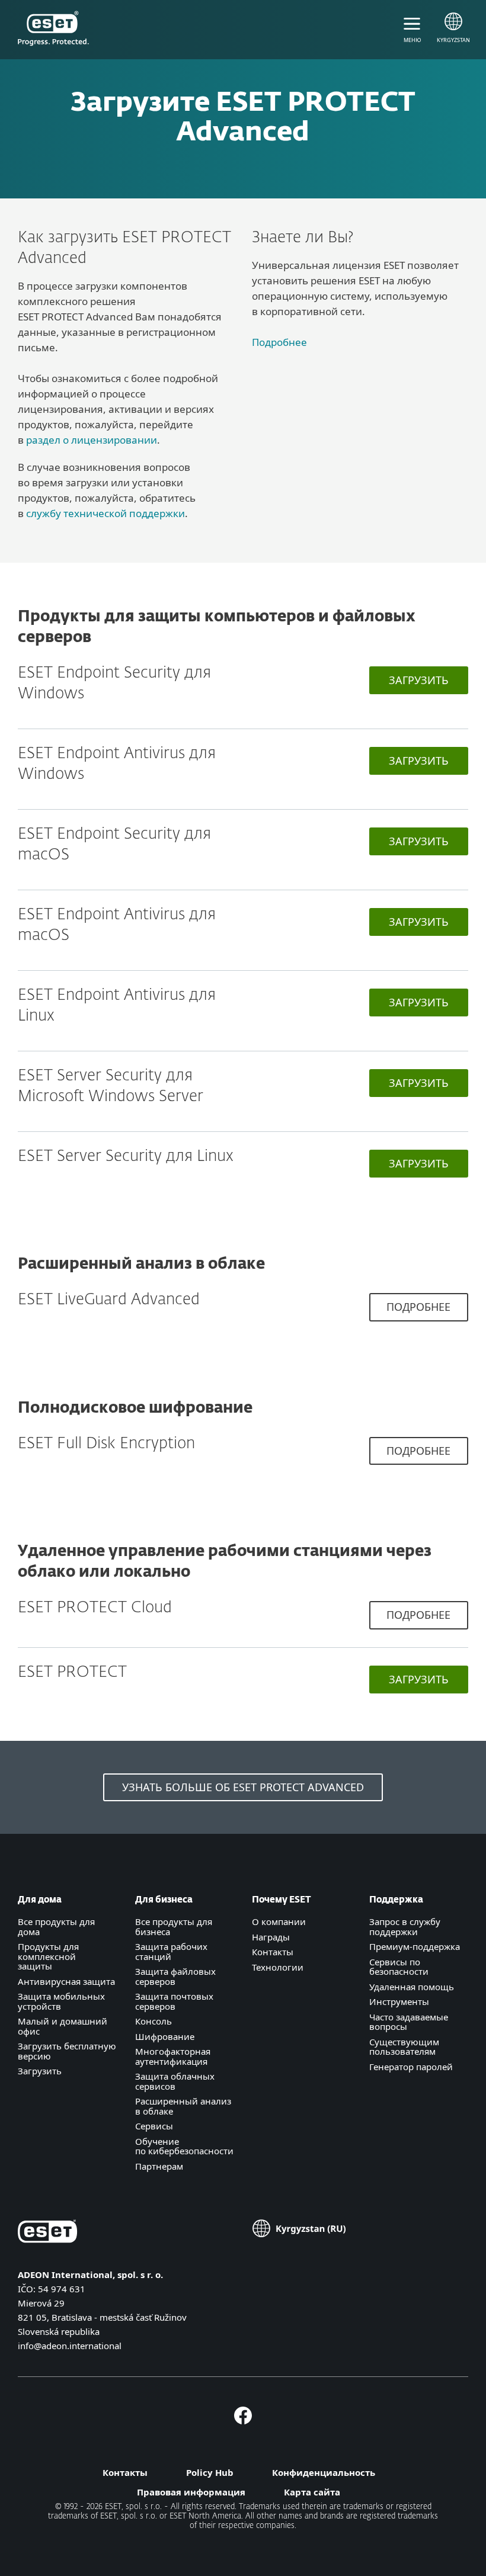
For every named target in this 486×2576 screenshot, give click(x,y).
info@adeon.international (70, 2346)
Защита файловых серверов (175, 1976)
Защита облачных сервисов (175, 2081)
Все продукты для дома (56, 1927)
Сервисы (154, 2126)
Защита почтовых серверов (174, 2001)
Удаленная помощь (412, 1987)
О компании (279, 1921)
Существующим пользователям (404, 2047)
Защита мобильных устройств (61, 2001)
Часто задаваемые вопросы (409, 2022)
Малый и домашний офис (63, 2026)
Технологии (278, 1967)
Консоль (154, 2021)
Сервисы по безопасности (399, 1967)
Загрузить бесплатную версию (67, 2051)
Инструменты (399, 2001)
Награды (271, 1937)
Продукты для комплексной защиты (48, 1956)
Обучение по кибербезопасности (184, 2146)
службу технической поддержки (105, 513)
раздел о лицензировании (92, 440)
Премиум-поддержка (415, 1946)
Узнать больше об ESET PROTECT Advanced (243, 1787)
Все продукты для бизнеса (174, 1927)
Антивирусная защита (66, 1981)
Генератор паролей (411, 2067)
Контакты (273, 1952)
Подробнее (279, 342)
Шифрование (165, 2036)
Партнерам (159, 2166)
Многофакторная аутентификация (173, 2056)
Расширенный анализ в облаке (183, 2106)
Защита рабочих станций (171, 1951)
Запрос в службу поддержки (405, 1927)
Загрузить (419, 680)
